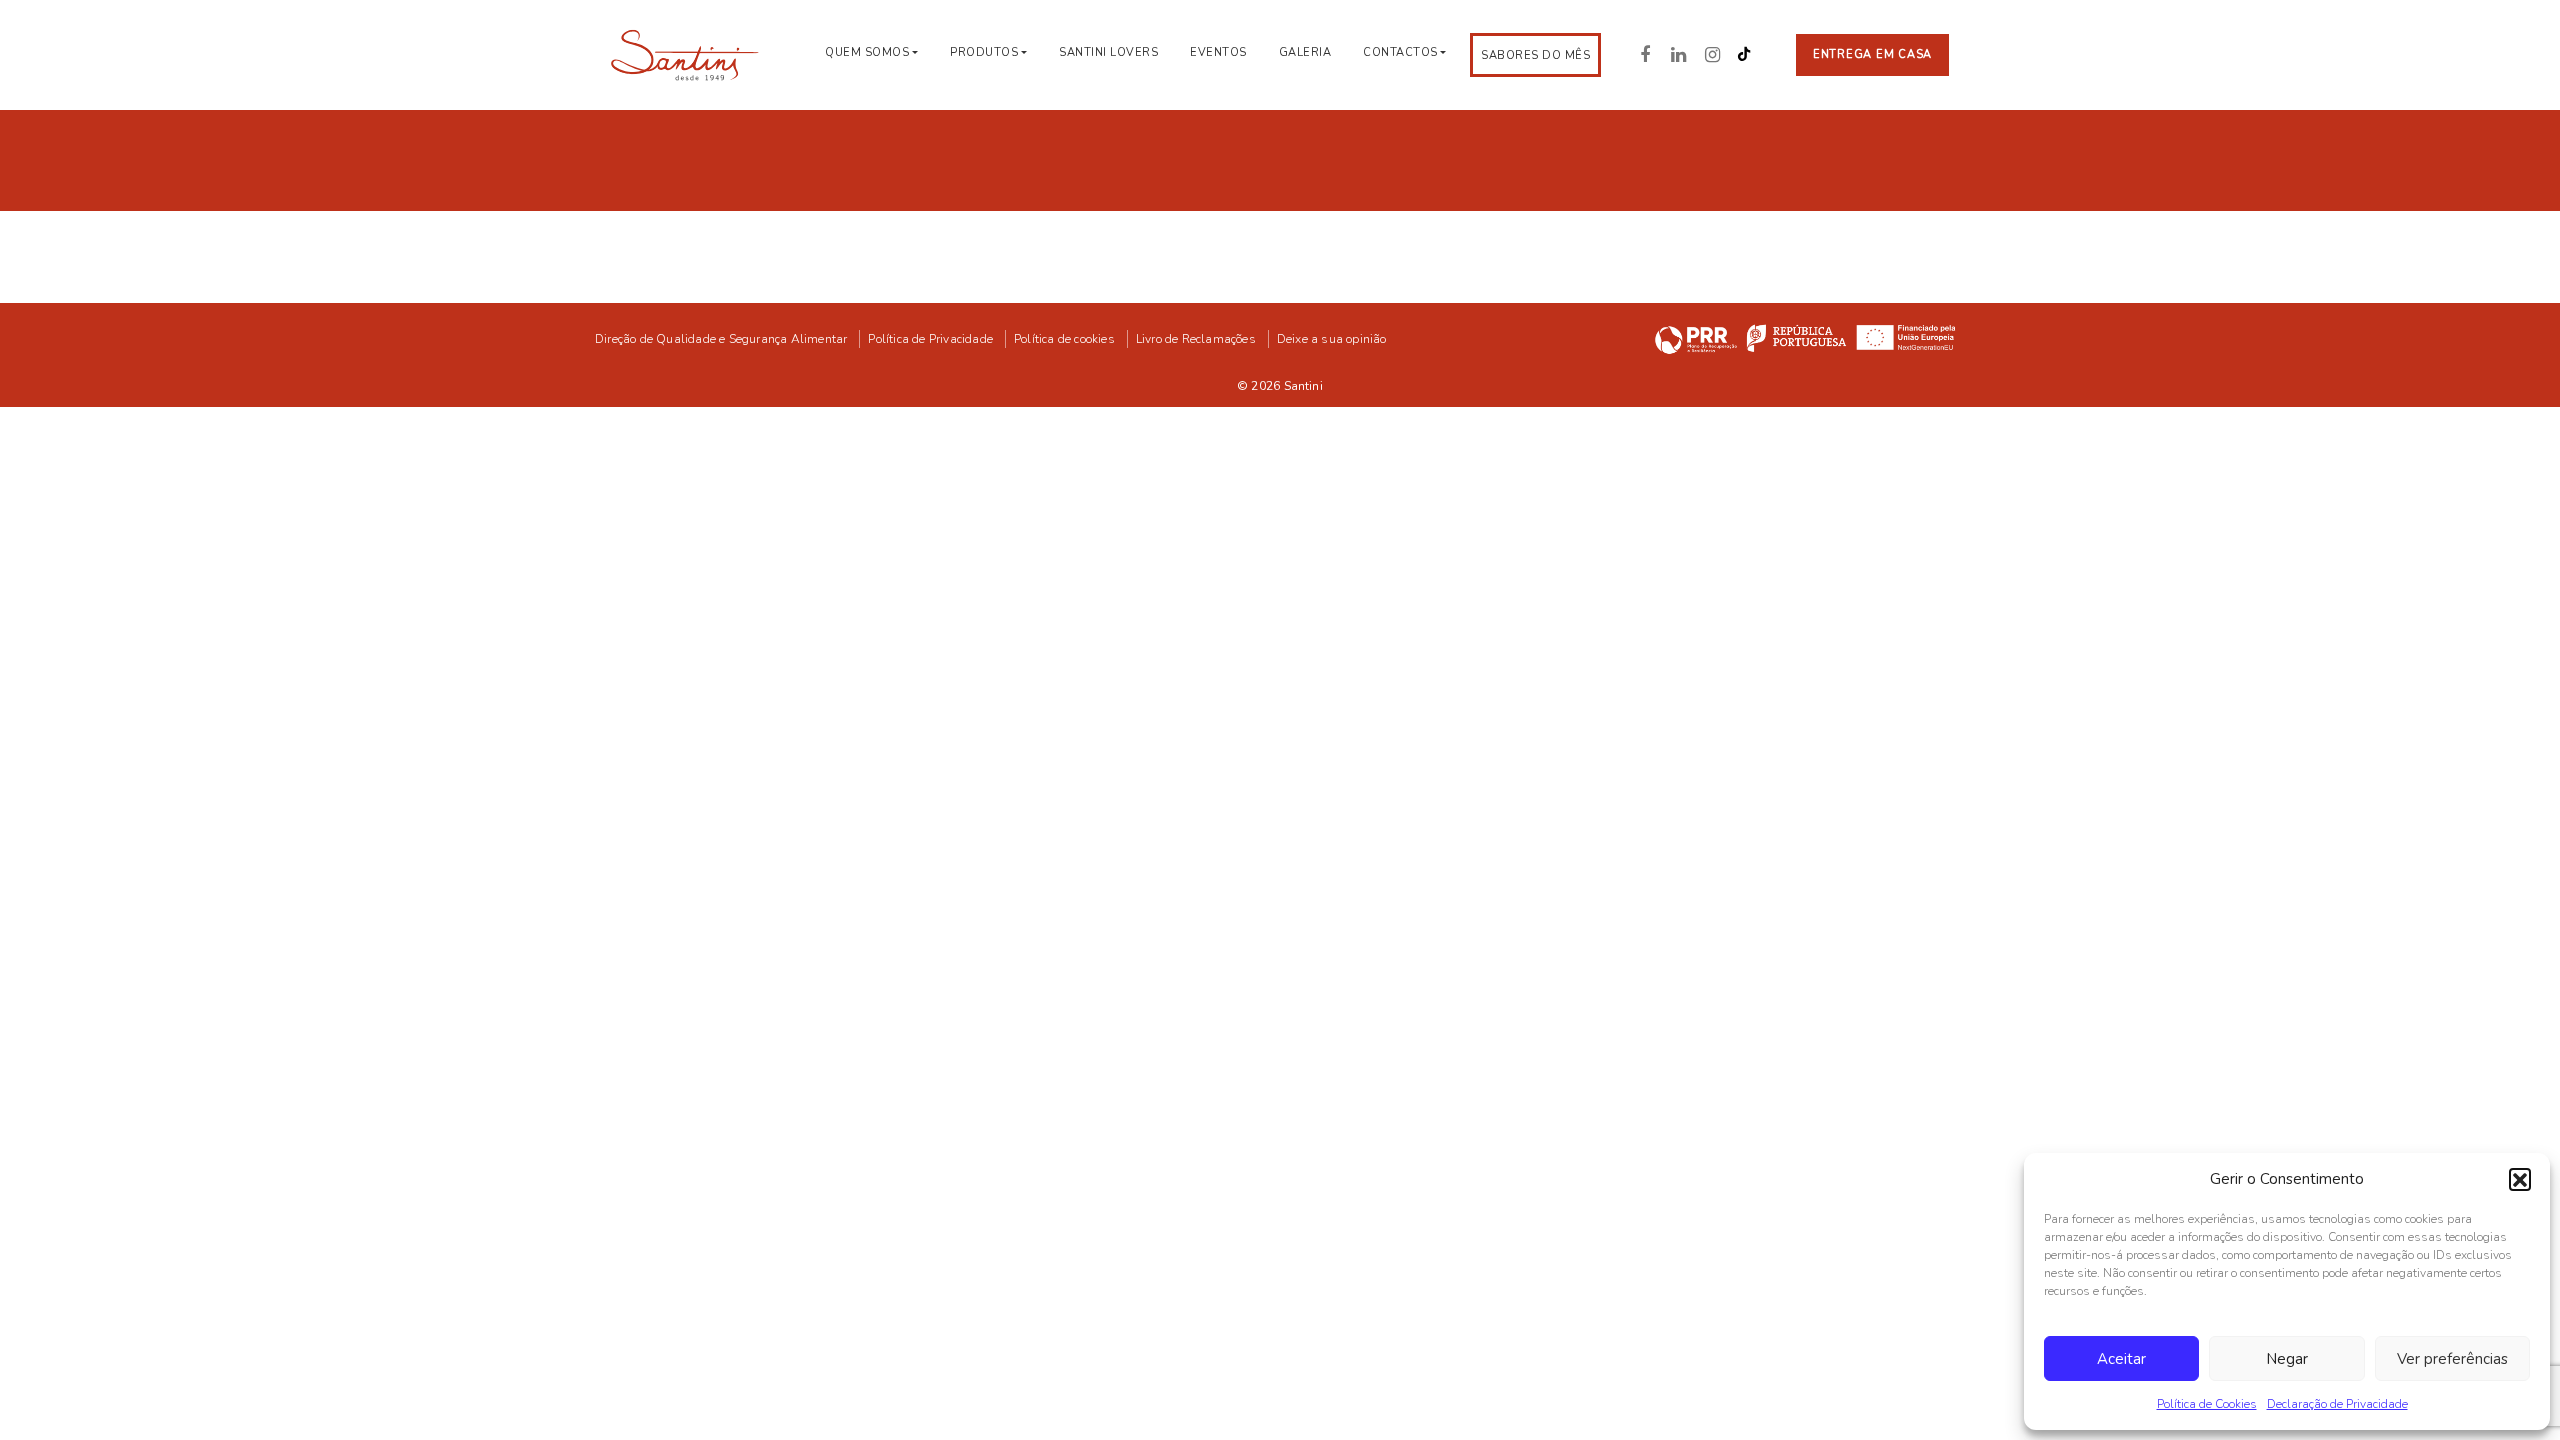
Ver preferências (2452, 1359)
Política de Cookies (2207, 1404)
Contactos (1400, 52)
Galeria (1305, 52)
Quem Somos (867, 52)
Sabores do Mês (1535, 55)
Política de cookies (1064, 339)
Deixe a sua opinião (1332, 339)
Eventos (1218, 52)
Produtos (984, 52)
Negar (2287, 1359)
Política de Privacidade (930, 339)
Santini (1303, 386)
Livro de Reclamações (1196, 339)
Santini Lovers (1108, 52)
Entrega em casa (1872, 54)
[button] (2520, 1179)
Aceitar (2121, 1359)
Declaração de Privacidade (2337, 1404)
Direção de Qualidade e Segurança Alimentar (721, 339)
